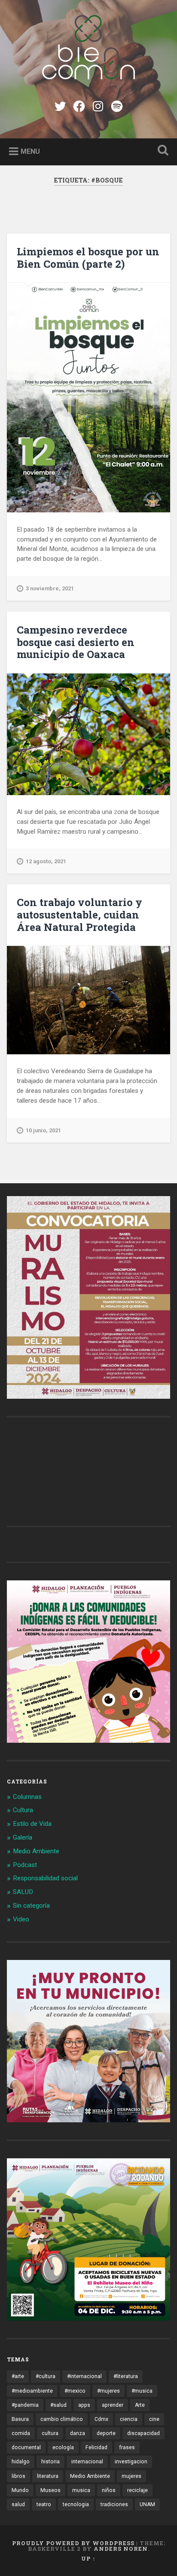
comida (21, 2433)
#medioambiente (32, 2391)
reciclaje (137, 2490)
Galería (23, 1837)
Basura (20, 2419)
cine (154, 2419)
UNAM (147, 2504)
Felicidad (96, 2447)
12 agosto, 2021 (46, 861)
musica (81, 2490)
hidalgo (21, 2462)
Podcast (25, 1865)
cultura (50, 2433)
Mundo (20, 2490)
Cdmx (101, 2419)
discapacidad (143, 2433)
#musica (142, 2391)
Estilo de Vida (32, 1824)
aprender (113, 2405)
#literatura (126, 2376)
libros (18, 2476)
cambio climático (62, 2419)
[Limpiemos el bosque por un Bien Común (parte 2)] (88, 398)
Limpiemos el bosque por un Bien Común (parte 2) (88, 258)
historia (50, 2462)
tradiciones (114, 2504)
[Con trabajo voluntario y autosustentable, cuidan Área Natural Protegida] (88, 1000)
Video (21, 1919)
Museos (50, 2490)
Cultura (23, 1810)
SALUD (23, 1892)
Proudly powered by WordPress (73, 2543)
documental (26, 2447)
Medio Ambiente (36, 1851)
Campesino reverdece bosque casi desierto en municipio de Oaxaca (76, 642)
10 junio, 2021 (43, 1130)
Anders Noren (121, 2549)
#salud (58, 2405)
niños (109, 2490)
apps (84, 2405)
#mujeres (108, 2391)
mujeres (131, 2476)
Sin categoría (31, 1906)
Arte (140, 2405)
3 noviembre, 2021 (50, 588)
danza (78, 2433)
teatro (44, 2504)
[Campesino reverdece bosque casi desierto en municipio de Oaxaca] (88, 734)
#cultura (46, 2376)
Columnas (27, 1797)
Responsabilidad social (45, 1878)
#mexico (75, 2391)
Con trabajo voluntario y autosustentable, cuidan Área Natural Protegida (79, 915)
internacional (87, 2462)
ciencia (129, 2419)
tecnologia (76, 2504)
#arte (18, 2376)
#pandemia (25, 2405)
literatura (48, 2476)
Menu (30, 151)
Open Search (161, 151)
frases (127, 2447)
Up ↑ (88, 2558)
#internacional (84, 2376)
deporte (106, 2433)
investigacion (131, 2462)
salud (18, 2504)
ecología (63, 2447)
